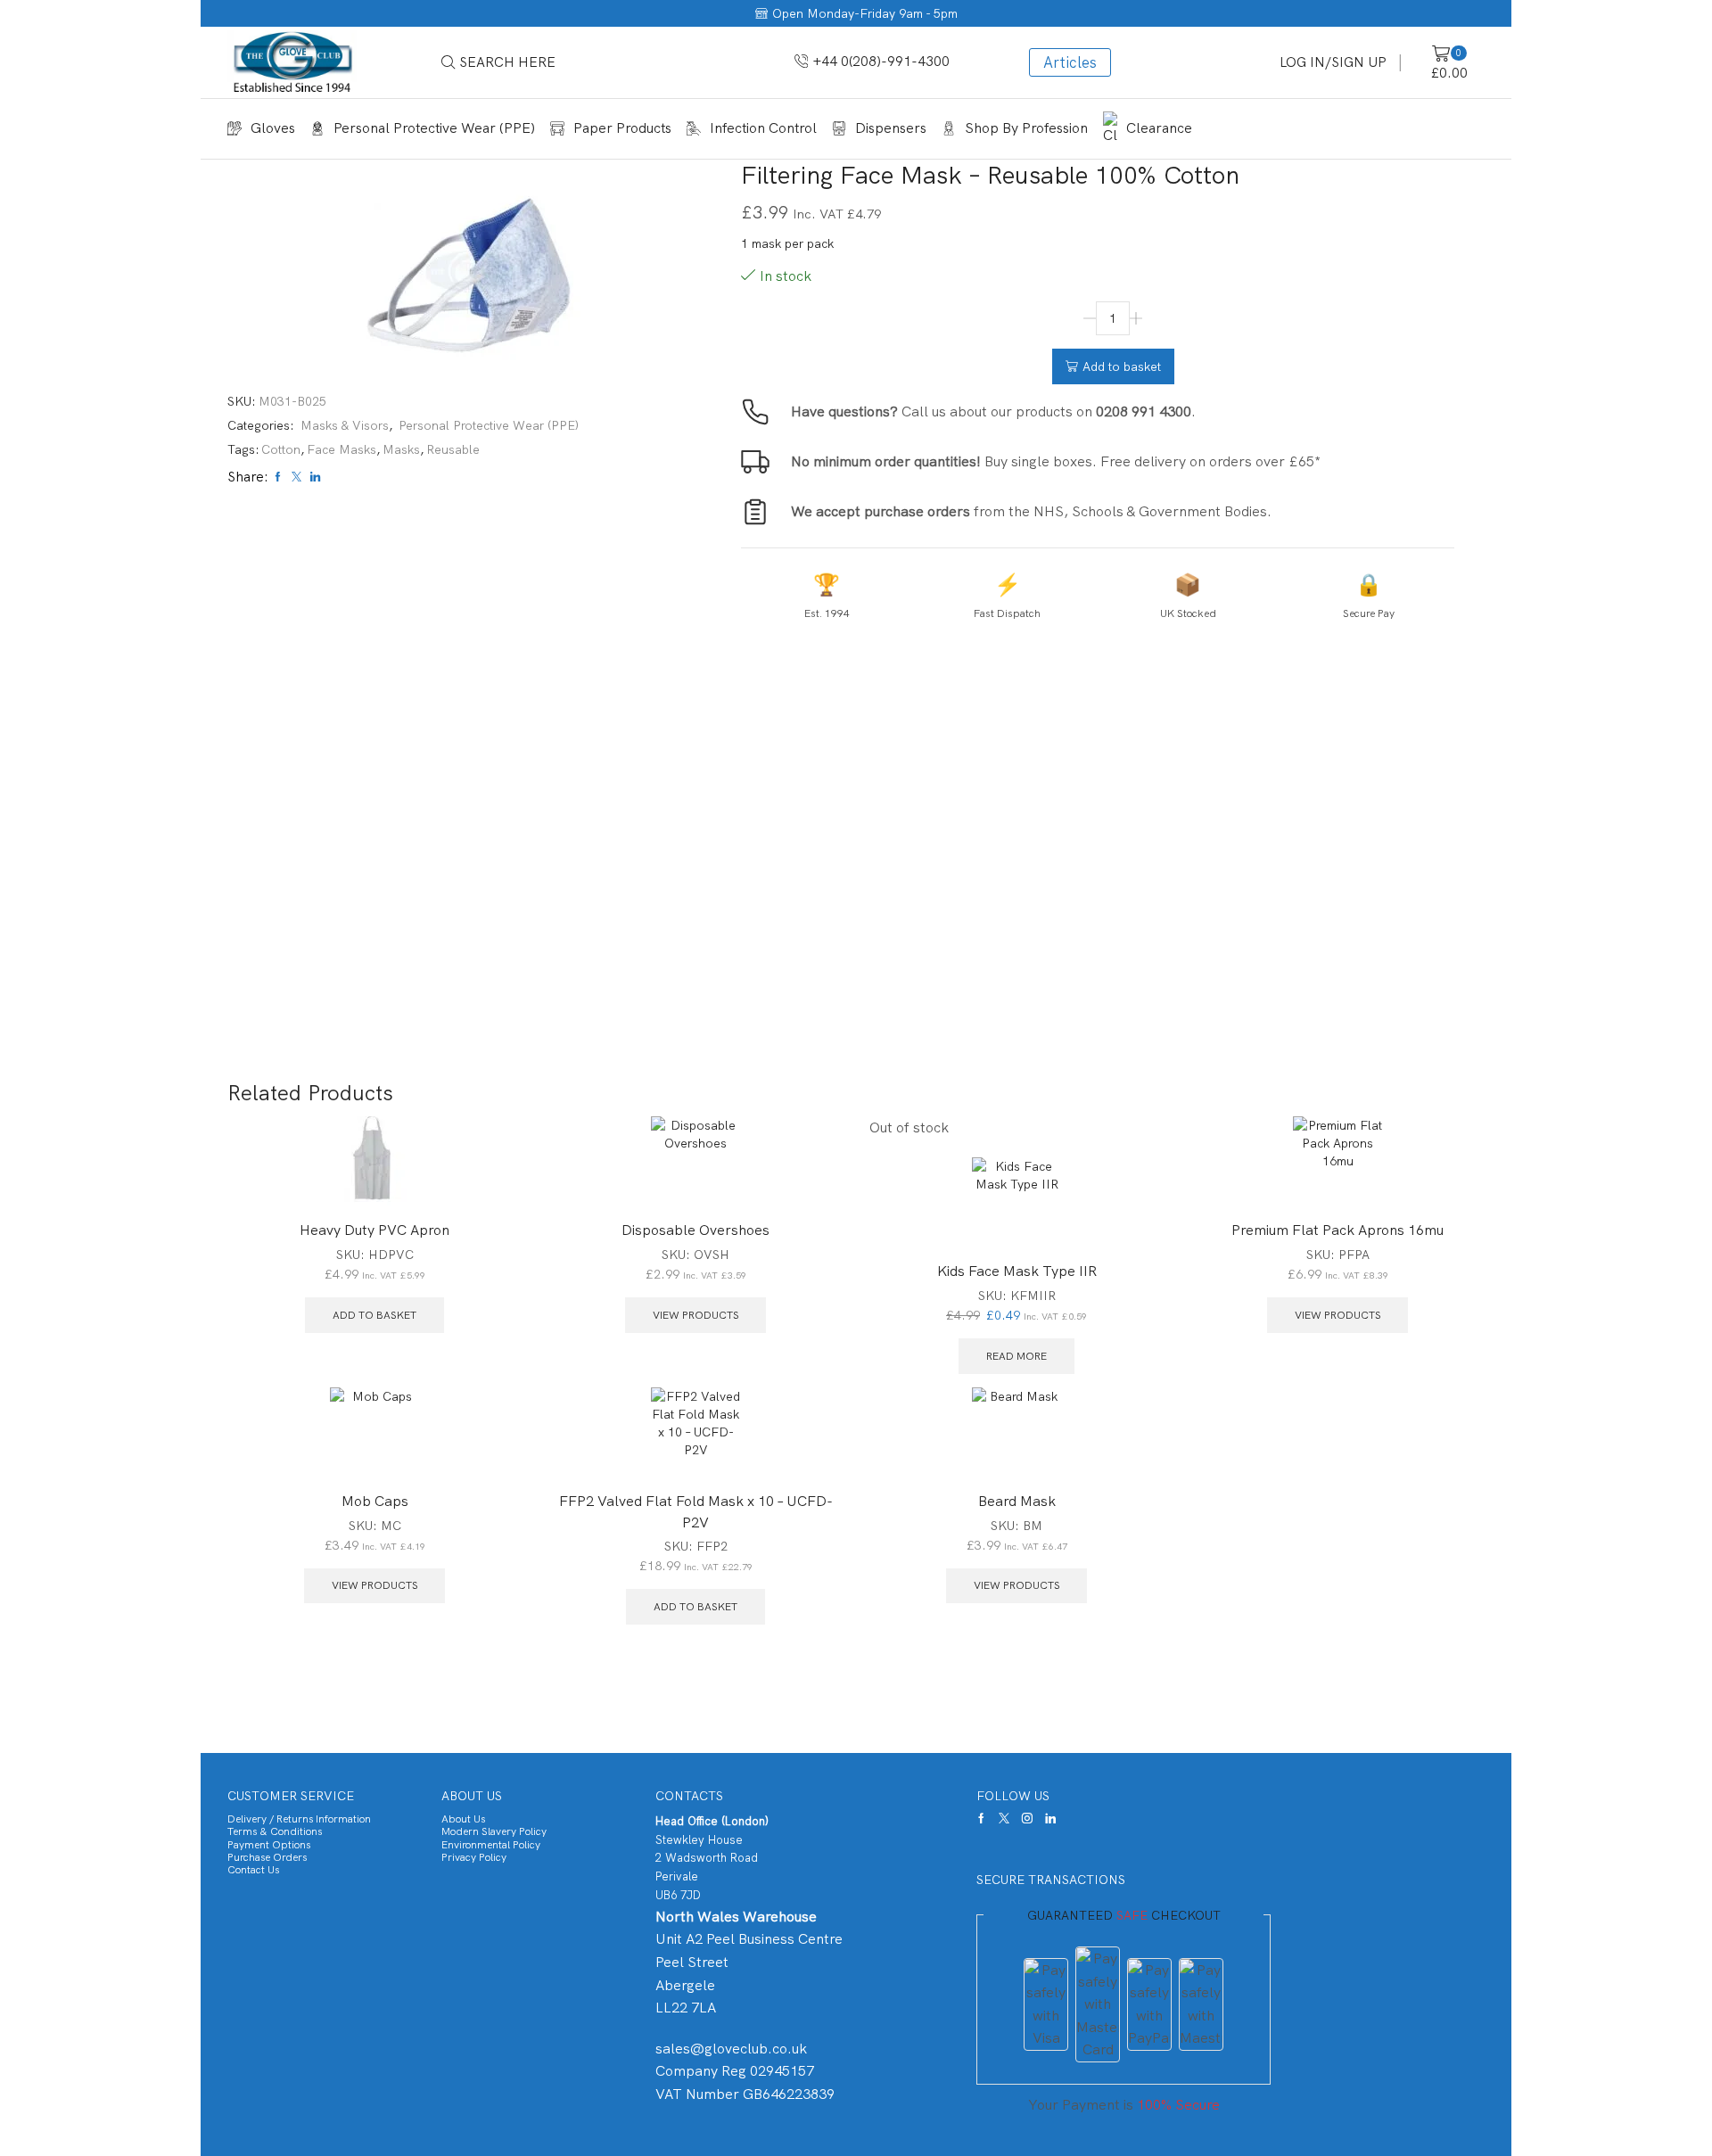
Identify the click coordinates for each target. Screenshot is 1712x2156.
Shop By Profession (1026, 128)
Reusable (453, 449)
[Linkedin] (1050, 1818)
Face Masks (342, 449)
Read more (1017, 1356)
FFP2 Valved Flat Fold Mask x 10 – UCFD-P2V (696, 1512)
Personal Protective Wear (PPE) (434, 128)
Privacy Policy (474, 1857)
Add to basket (1122, 366)
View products (696, 1315)
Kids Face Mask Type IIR (1017, 1271)
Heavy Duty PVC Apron (374, 1230)
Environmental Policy (491, 1845)
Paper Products (622, 128)
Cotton (281, 449)
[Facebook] (981, 1818)
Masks (401, 449)
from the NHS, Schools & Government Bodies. (1031, 511)
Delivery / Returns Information (299, 1819)
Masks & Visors (345, 425)
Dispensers (891, 128)
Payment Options (269, 1845)
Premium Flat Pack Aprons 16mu (1337, 1230)
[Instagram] (1027, 1818)
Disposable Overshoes (695, 1230)
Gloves (273, 128)
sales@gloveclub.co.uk (731, 2049)
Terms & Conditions (275, 1831)
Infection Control (763, 128)
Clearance (1159, 128)
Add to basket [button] (374, 1315)
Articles (1070, 62)
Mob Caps (375, 1501)
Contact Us (253, 1870)
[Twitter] (1004, 1818)
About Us (463, 1819)
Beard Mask (1017, 1501)
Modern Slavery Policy (494, 1831)
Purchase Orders (267, 1857)
